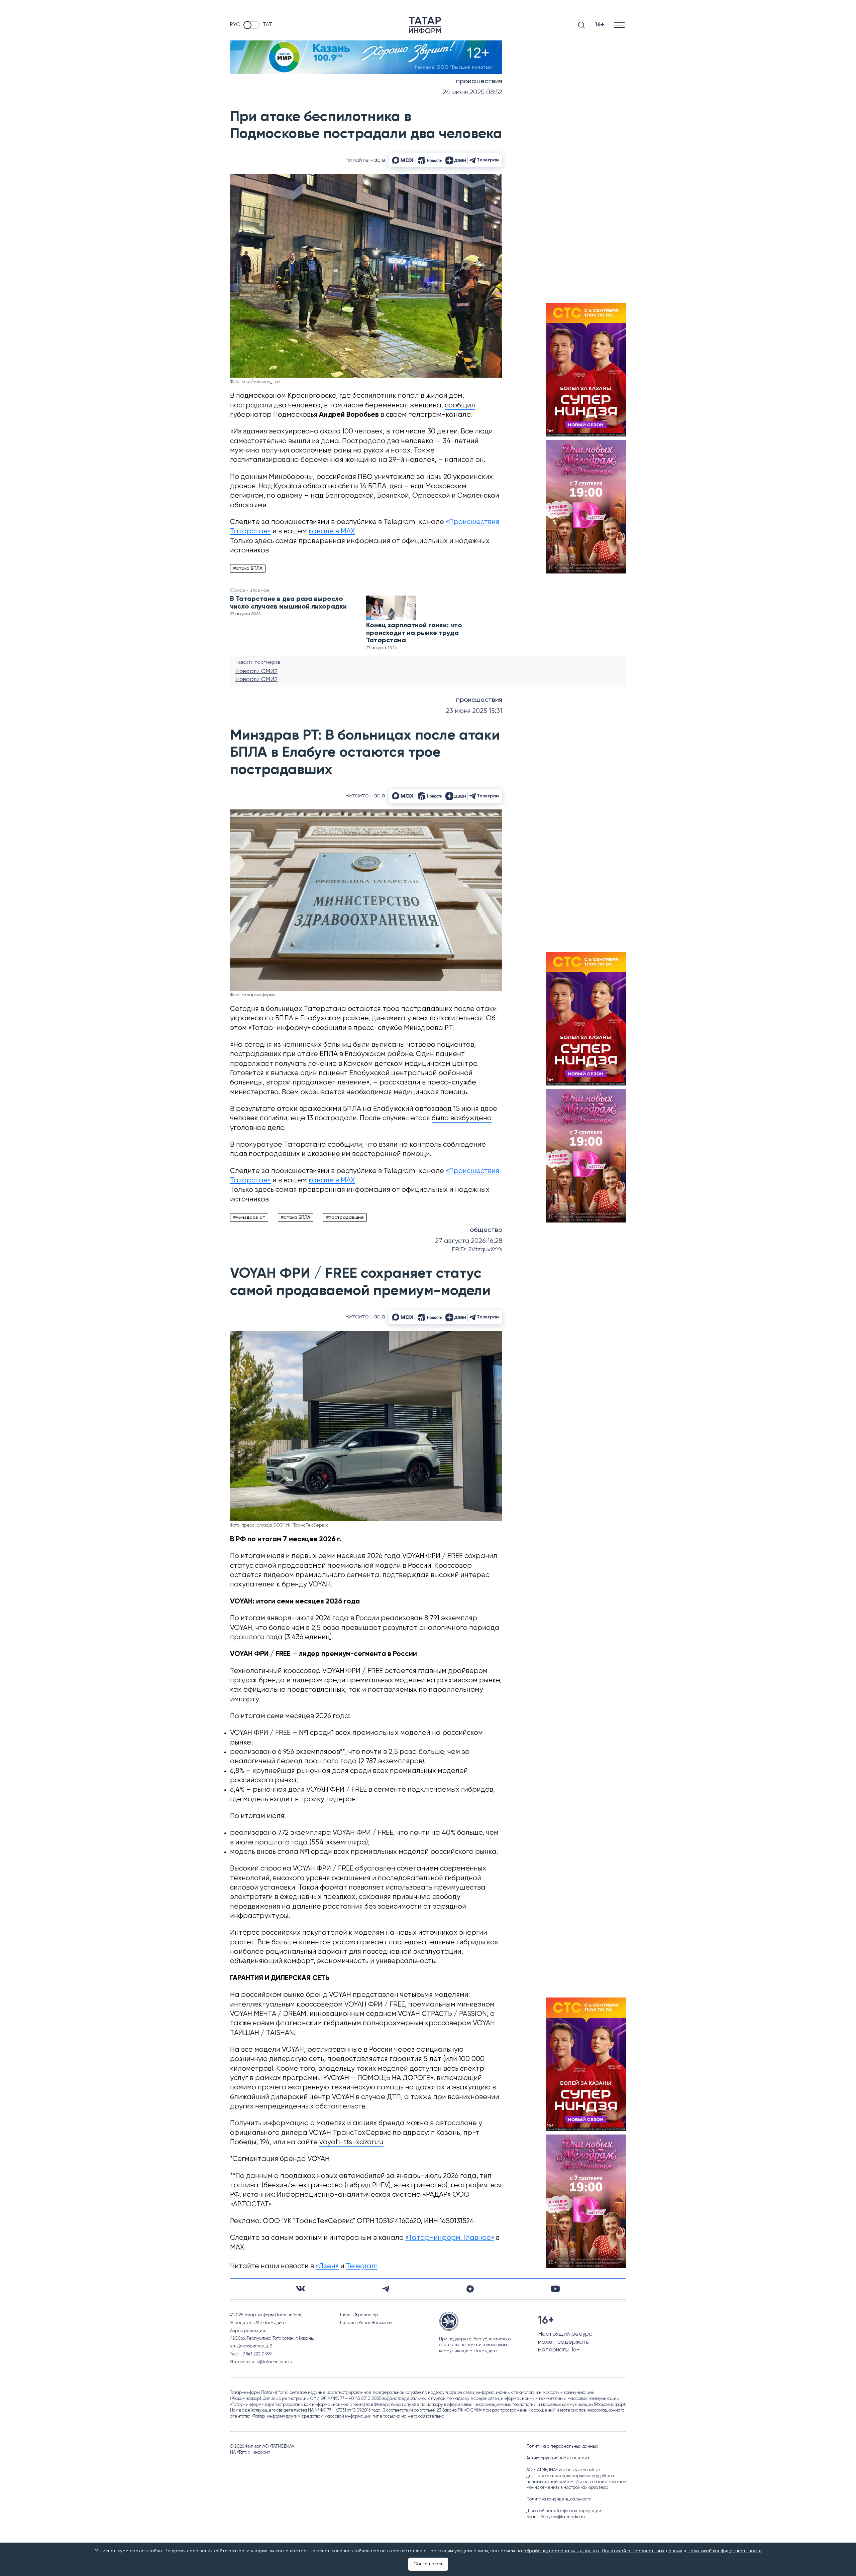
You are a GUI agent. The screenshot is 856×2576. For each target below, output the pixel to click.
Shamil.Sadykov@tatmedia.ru (556, 2517)
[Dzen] (470, 2289)
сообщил (460, 406)
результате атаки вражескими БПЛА (298, 1109)
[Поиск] (581, 25)
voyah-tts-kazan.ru (351, 2142)
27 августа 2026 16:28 (469, 1241)
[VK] (301, 2289)
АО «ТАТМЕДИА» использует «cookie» (563, 2470)
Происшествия (479, 82)
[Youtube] (555, 2289)
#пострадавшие (345, 1217)
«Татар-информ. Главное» (450, 2238)
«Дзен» (327, 2266)
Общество (486, 1230)
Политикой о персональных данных (642, 2551)
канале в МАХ (332, 532)
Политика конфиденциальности (559, 2499)
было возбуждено (462, 1118)
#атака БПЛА (248, 568)
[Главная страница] (425, 25)
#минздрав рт (249, 1217)
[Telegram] (386, 2289)
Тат (267, 25)
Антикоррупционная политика (558, 2458)
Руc (235, 25)
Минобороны (291, 477)
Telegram (362, 2266)
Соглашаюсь (428, 2564)
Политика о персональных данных (562, 2446)
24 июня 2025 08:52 (472, 92)
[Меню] (620, 25)
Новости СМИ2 (256, 671)
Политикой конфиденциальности (725, 2551)
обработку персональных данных (561, 2551)
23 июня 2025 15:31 (474, 711)
